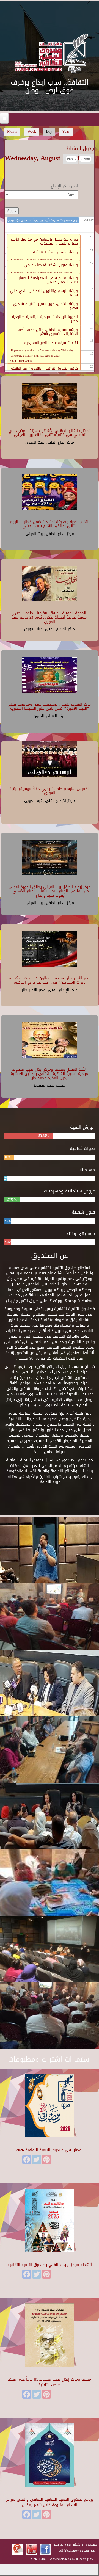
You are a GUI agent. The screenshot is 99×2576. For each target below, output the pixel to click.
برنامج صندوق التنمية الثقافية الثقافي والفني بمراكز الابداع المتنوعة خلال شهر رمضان (50, 2502)
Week (32, 132)
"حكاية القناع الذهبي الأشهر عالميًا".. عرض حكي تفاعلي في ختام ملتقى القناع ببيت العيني (50, 433)
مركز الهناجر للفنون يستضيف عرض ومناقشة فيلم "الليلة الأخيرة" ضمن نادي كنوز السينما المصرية (50, 706)
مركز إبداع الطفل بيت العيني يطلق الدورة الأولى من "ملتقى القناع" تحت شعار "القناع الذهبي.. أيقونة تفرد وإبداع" (50, 891)
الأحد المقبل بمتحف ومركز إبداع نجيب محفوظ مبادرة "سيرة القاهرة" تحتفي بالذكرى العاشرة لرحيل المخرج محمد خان (50, 1074)
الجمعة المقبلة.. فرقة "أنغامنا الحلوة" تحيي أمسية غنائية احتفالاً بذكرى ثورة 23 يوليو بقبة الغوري (50, 617)
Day (51, 132)
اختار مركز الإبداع (64, 186)
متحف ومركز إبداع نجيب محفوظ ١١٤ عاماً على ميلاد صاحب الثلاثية (50, 2382)
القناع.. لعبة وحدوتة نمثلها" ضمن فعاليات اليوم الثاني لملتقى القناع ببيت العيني (50, 524)
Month (12, 132)
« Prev (72, 159)
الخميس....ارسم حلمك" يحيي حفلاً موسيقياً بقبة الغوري (50, 791)
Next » (85, 159)
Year (66, 132)
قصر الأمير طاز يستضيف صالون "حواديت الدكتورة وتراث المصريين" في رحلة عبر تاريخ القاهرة (50, 980)
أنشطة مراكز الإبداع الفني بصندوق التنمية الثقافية (50, 2265)
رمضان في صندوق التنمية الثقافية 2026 (50, 2150)
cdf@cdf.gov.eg (71, 2550)
